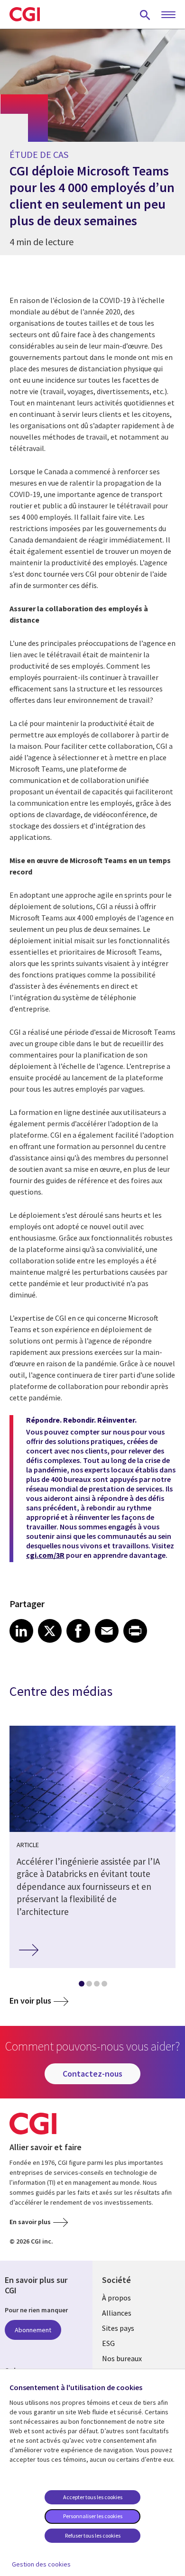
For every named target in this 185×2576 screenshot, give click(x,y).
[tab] (81, 1986)
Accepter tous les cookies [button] (93, 2497)
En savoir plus (30, 2222)
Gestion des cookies (41, 2564)
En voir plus (30, 2001)
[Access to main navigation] (168, 15)
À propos (116, 2298)
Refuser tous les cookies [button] (93, 2535)
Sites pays (118, 2328)
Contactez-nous (92, 2074)
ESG (108, 2343)
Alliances (117, 2313)
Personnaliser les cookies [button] (93, 2516)
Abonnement (33, 2330)
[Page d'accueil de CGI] (25, 14)
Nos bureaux (122, 2358)
